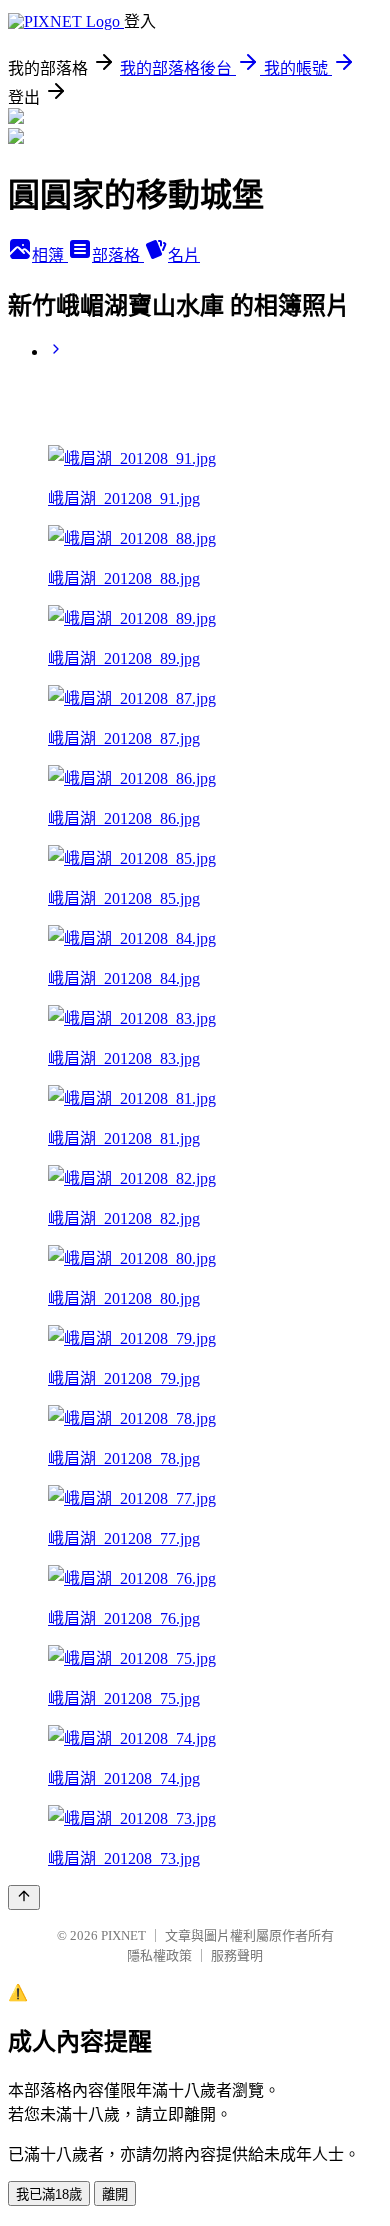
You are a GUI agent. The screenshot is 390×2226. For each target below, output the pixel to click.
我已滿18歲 (49, 2194)
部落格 (118, 255)
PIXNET (123, 1935)
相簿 (50, 255)
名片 (184, 255)
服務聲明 (237, 1955)
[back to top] (24, 1897)
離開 (115, 2194)
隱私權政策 (159, 1955)
